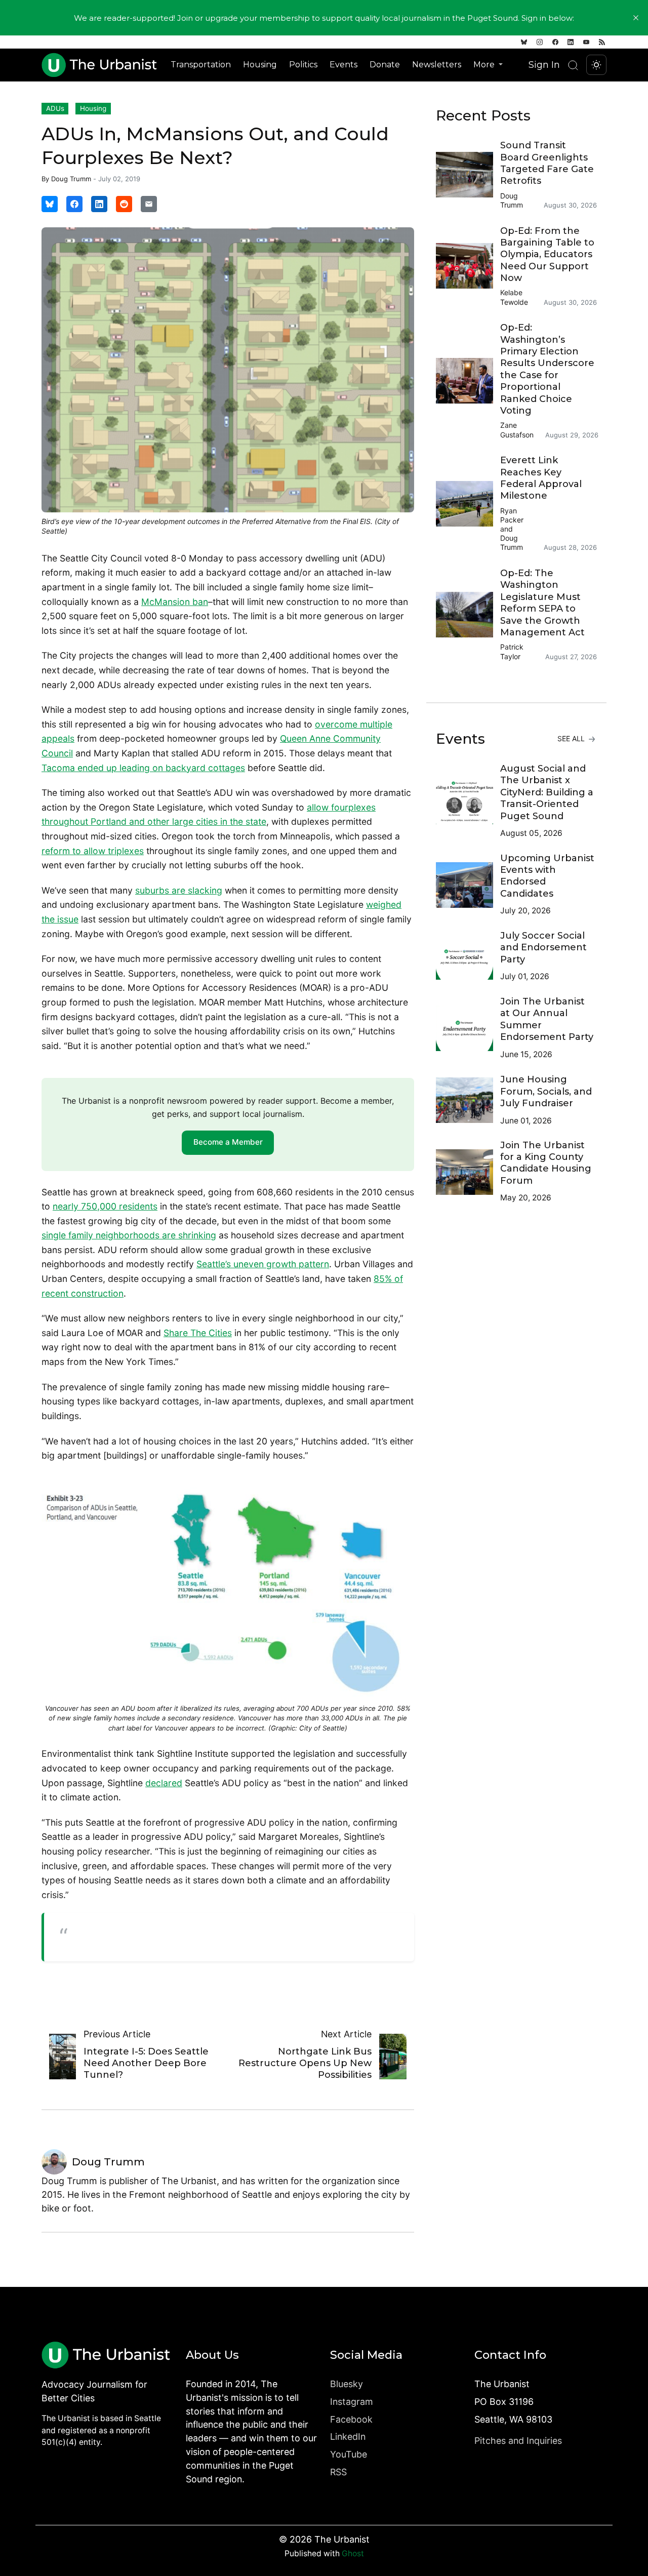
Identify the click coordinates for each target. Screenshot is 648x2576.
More (485, 65)
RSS (338, 2472)
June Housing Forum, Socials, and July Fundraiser (546, 1091)
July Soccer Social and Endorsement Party (543, 948)
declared (164, 1783)
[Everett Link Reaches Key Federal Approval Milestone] (468, 504)
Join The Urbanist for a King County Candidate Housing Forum (546, 1163)
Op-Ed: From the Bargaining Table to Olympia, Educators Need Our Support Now (547, 255)
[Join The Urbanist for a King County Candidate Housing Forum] (468, 1172)
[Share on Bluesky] (50, 204)
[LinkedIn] (571, 42)
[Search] (573, 65)
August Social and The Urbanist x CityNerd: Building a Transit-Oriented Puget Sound (547, 792)
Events (343, 65)
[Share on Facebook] (74, 204)
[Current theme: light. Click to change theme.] (596, 65)
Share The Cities (198, 1333)
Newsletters (437, 65)
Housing (260, 65)
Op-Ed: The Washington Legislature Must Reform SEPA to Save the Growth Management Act (542, 603)
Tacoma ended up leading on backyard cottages (143, 768)
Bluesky (347, 2384)
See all (572, 738)
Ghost (353, 2553)
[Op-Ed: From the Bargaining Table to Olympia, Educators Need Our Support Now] (468, 266)
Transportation (201, 65)
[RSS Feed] (602, 42)
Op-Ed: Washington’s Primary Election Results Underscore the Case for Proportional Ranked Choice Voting (547, 369)
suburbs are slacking (179, 890)
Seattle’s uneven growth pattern (263, 1264)
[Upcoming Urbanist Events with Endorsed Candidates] (468, 885)
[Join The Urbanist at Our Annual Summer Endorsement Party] (468, 1028)
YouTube (349, 2454)
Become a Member (228, 1142)
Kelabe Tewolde (514, 297)
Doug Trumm (71, 179)
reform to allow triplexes (93, 851)
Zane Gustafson (517, 430)
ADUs (55, 108)
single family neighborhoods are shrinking (129, 1235)
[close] (636, 18)
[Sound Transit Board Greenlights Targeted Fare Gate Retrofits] (468, 175)
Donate (385, 65)
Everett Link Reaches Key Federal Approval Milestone (541, 478)
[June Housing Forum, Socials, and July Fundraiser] (468, 1100)
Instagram (352, 2402)
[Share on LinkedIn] (99, 204)
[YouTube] (586, 42)
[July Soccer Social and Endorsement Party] (468, 957)
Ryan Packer (512, 515)
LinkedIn (348, 2437)
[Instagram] (540, 42)
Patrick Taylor (512, 651)
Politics (303, 65)
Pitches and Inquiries (518, 2441)
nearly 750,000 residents (105, 1206)
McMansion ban (175, 602)
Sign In (544, 65)
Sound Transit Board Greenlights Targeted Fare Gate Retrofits (547, 163)
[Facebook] (555, 42)
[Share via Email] (149, 204)
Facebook (351, 2419)
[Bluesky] (524, 42)
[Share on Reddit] (124, 204)
